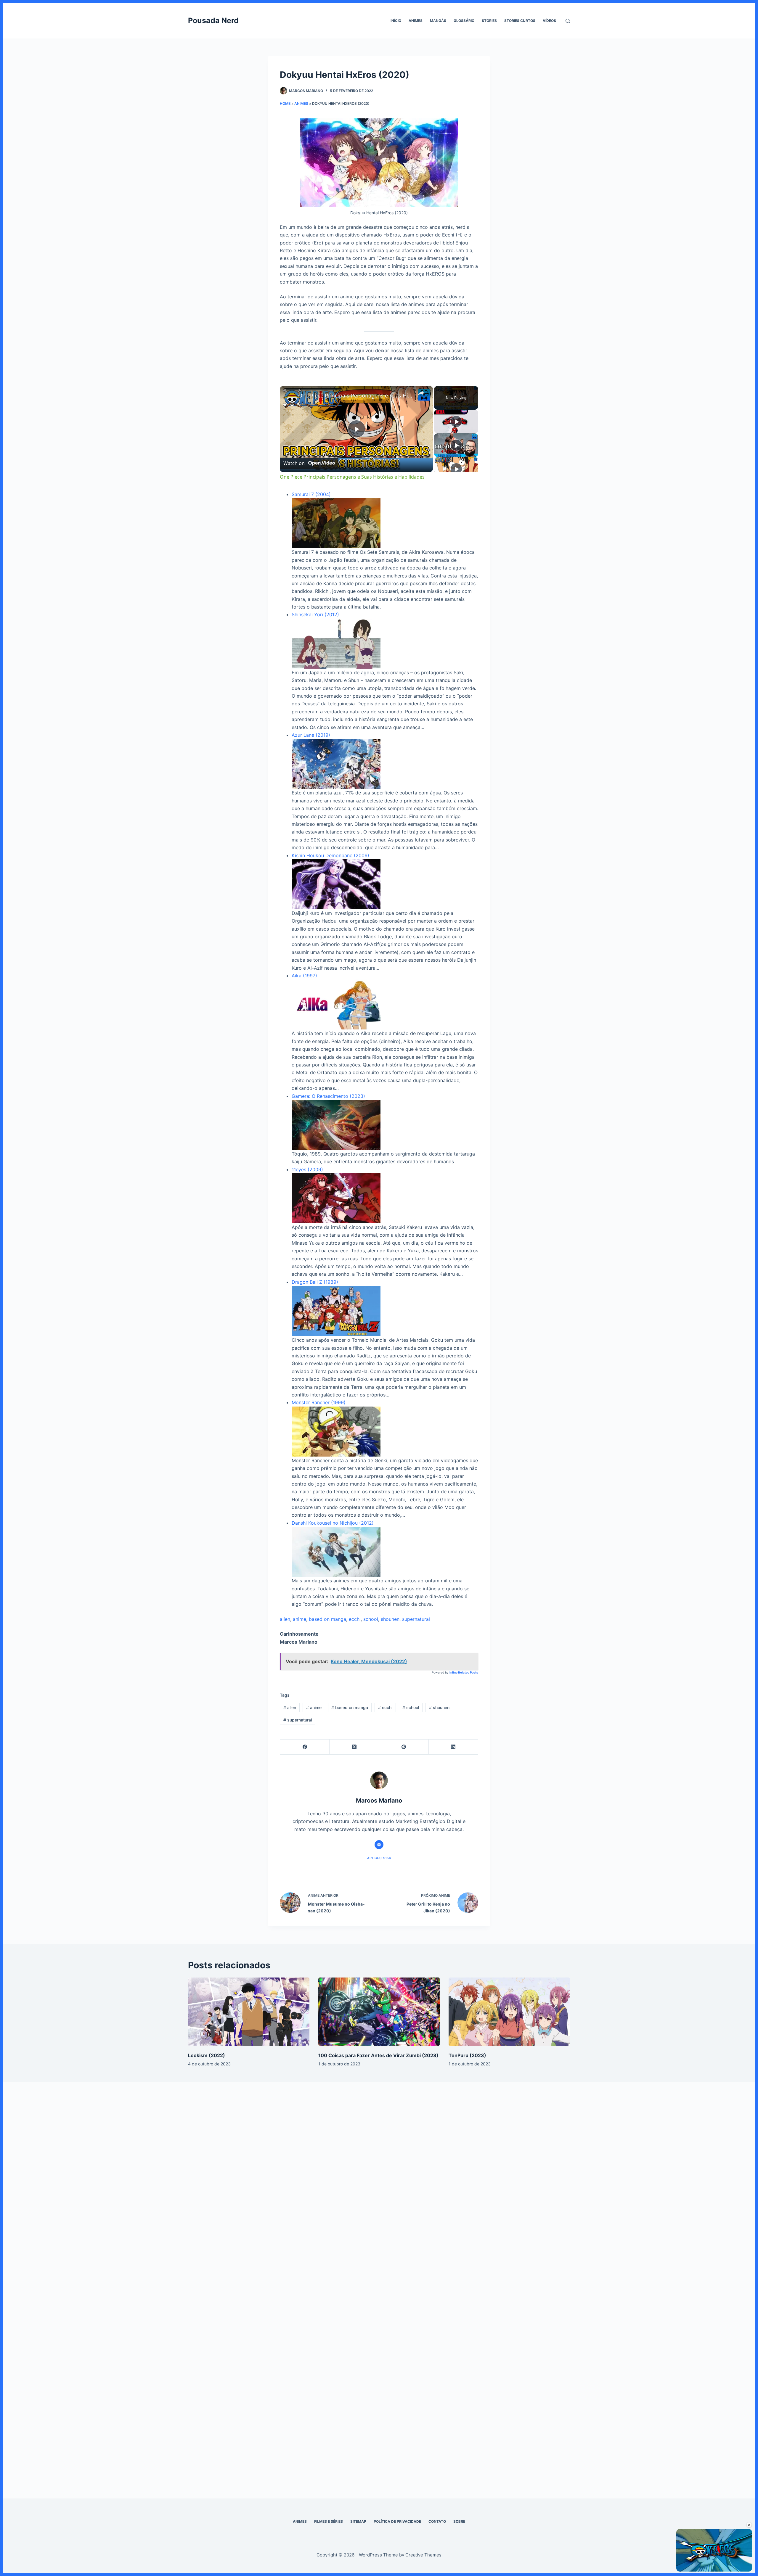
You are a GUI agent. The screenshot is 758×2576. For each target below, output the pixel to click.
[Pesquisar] (568, 21)
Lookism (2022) (207, 2055)
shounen (390, 1619)
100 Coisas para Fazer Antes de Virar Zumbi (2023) (378, 2055)
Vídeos (549, 21)
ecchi (355, 1619)
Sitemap (358, 2521)
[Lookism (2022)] (249, 2012)
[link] (289, 395)
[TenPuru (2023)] (509, 2012)
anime (299, 1619)
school (371, 1619)
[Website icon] (379, 1845)
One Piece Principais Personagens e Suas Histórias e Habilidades (355, 395)
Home (285, 103)
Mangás (438, 21)
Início (396, 21)
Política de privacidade (397, 2521)
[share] (421, 393)
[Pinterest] (404, 1747)
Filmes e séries (329, 2521)
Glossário (464, 21)
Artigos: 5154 (379, 1858)
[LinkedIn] (453, 1747)
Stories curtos (520, 21)
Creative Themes (423, 2555)
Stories (489, 21)
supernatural (416, 1619)
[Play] (456, 421)
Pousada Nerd (213, 20)
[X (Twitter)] (354, 1747)
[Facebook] (305, 1747)
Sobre (459, 2521)
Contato (437, 2521)
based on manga (327, 1619)
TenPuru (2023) (467, 2055)
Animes (416, 21)
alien (285, 1619)
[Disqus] (379, 2181)
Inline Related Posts (464, 1672)
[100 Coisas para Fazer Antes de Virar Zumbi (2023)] (379, 2012)
